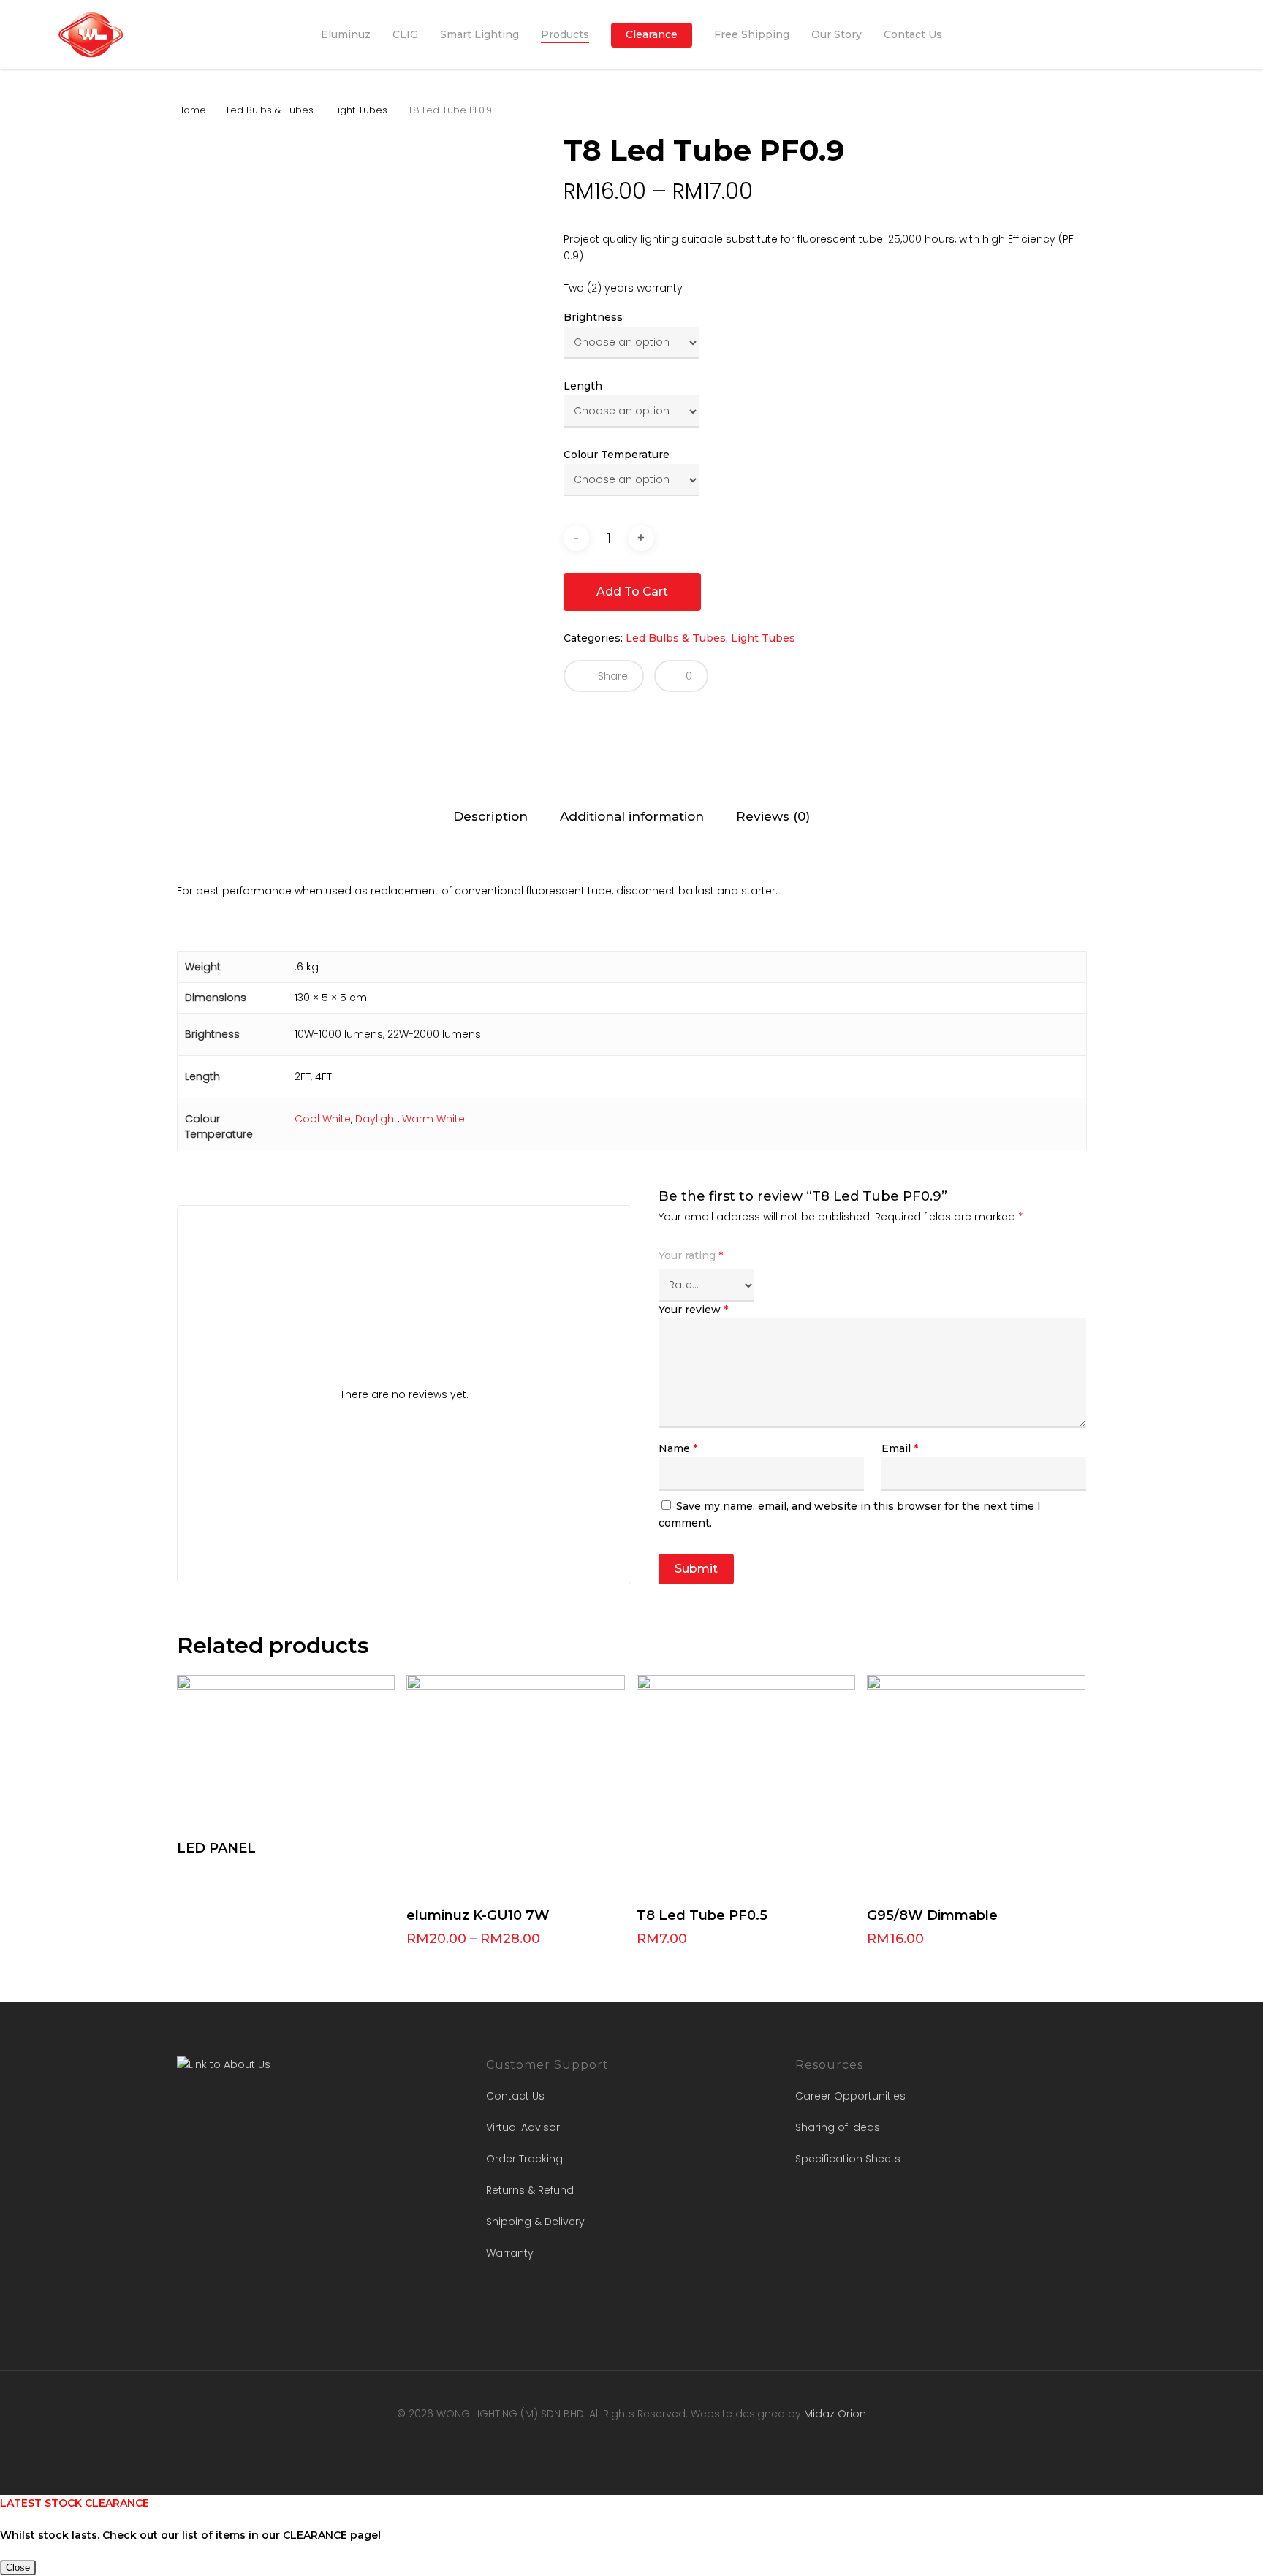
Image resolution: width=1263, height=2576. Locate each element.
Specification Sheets (848, 2159)
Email (900, 1448)
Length (583, 386)
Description (490, 816)
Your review (693, 1310)
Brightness (593, 317)
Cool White (323, 1119)
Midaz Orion (835, 2414)
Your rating (691, 1255)
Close (18, 2568)
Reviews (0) (773, 816)
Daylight (376, 1119)
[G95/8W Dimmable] (976, 1784)
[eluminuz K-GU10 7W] (516, 1784)
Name (678, 1448)
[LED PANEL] (286, 1751)
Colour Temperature (617, 455)
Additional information (632, 816)
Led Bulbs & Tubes (270, 110)
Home (191, 110)
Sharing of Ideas (838, 2127)
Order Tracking (524, 2159)
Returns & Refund (530, 2190)
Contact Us (515, 2096)
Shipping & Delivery (535, 2222)
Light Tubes (361, 110)
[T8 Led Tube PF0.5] (746, 1784)
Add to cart (632, 592)
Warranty (510, 2253)
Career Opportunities (850, 2096)
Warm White (433, 1119)
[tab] (490, 817)
